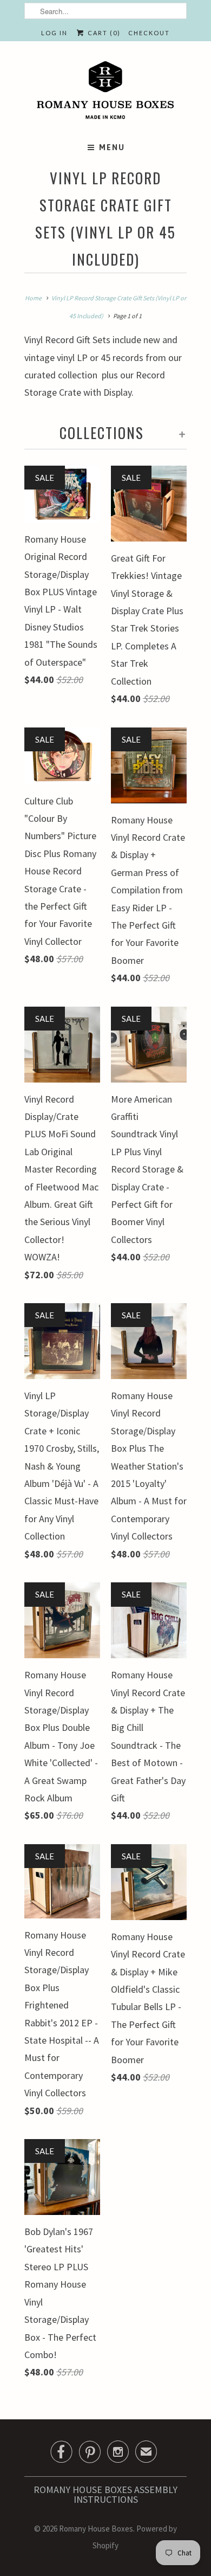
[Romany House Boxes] (105, 92)
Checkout (149, 33)
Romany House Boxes (96, 2529)
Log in (54, 33)
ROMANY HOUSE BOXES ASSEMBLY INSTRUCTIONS (105, 2494)
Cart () (103, 33)
